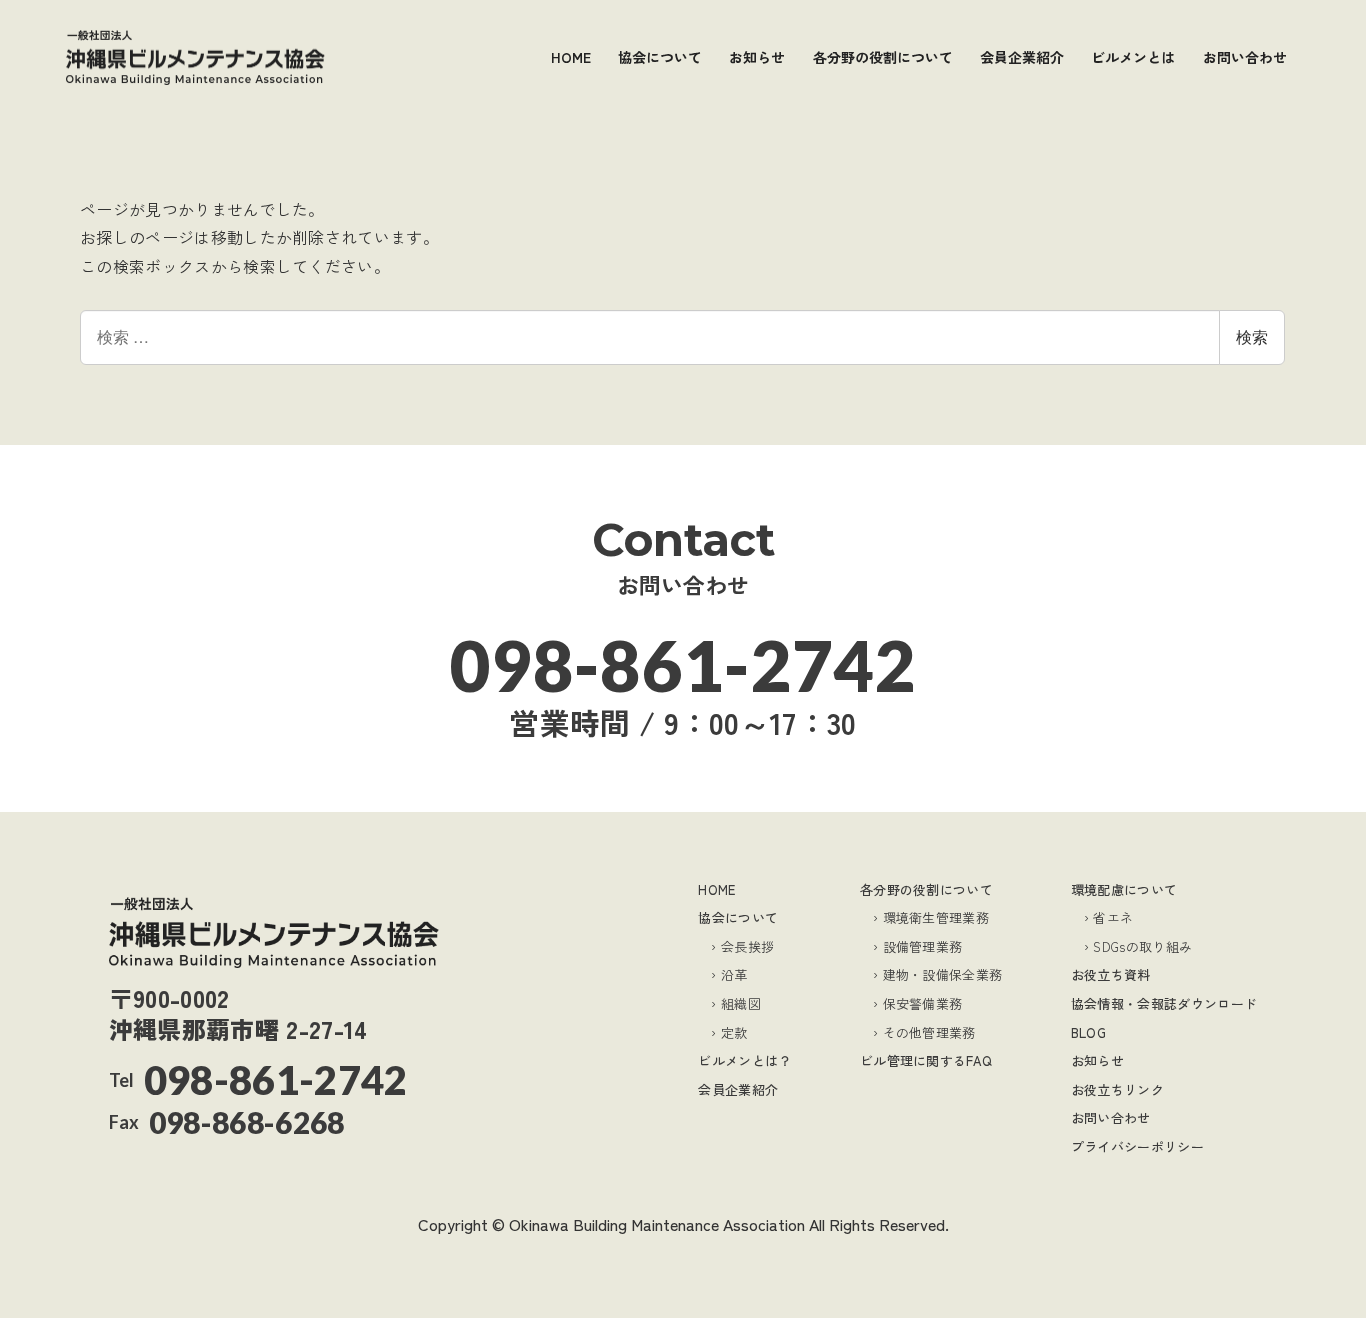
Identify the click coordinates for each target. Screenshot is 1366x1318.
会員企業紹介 (738, 1089)
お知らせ (1097, 1060)
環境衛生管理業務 (936, 917)
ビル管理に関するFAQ (926, 1060)
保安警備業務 (923, 1003)
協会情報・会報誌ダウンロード (1164, 1003)
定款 (734, 1032)
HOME (716, 889)
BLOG (1088, 1032)
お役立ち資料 (1111, 974)
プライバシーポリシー (1137, 1146)
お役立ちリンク (1117, 1089)
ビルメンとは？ (744, 1060)
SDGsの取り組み (1142, 946)
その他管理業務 (929, 1032)
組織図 (741, 1003)
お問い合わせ (1111, 1117)
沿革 (734, 974)
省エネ (1113, 917)
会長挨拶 (747, 946)
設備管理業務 (923, 946)
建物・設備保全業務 (943, 974)
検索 (1252, 336)
